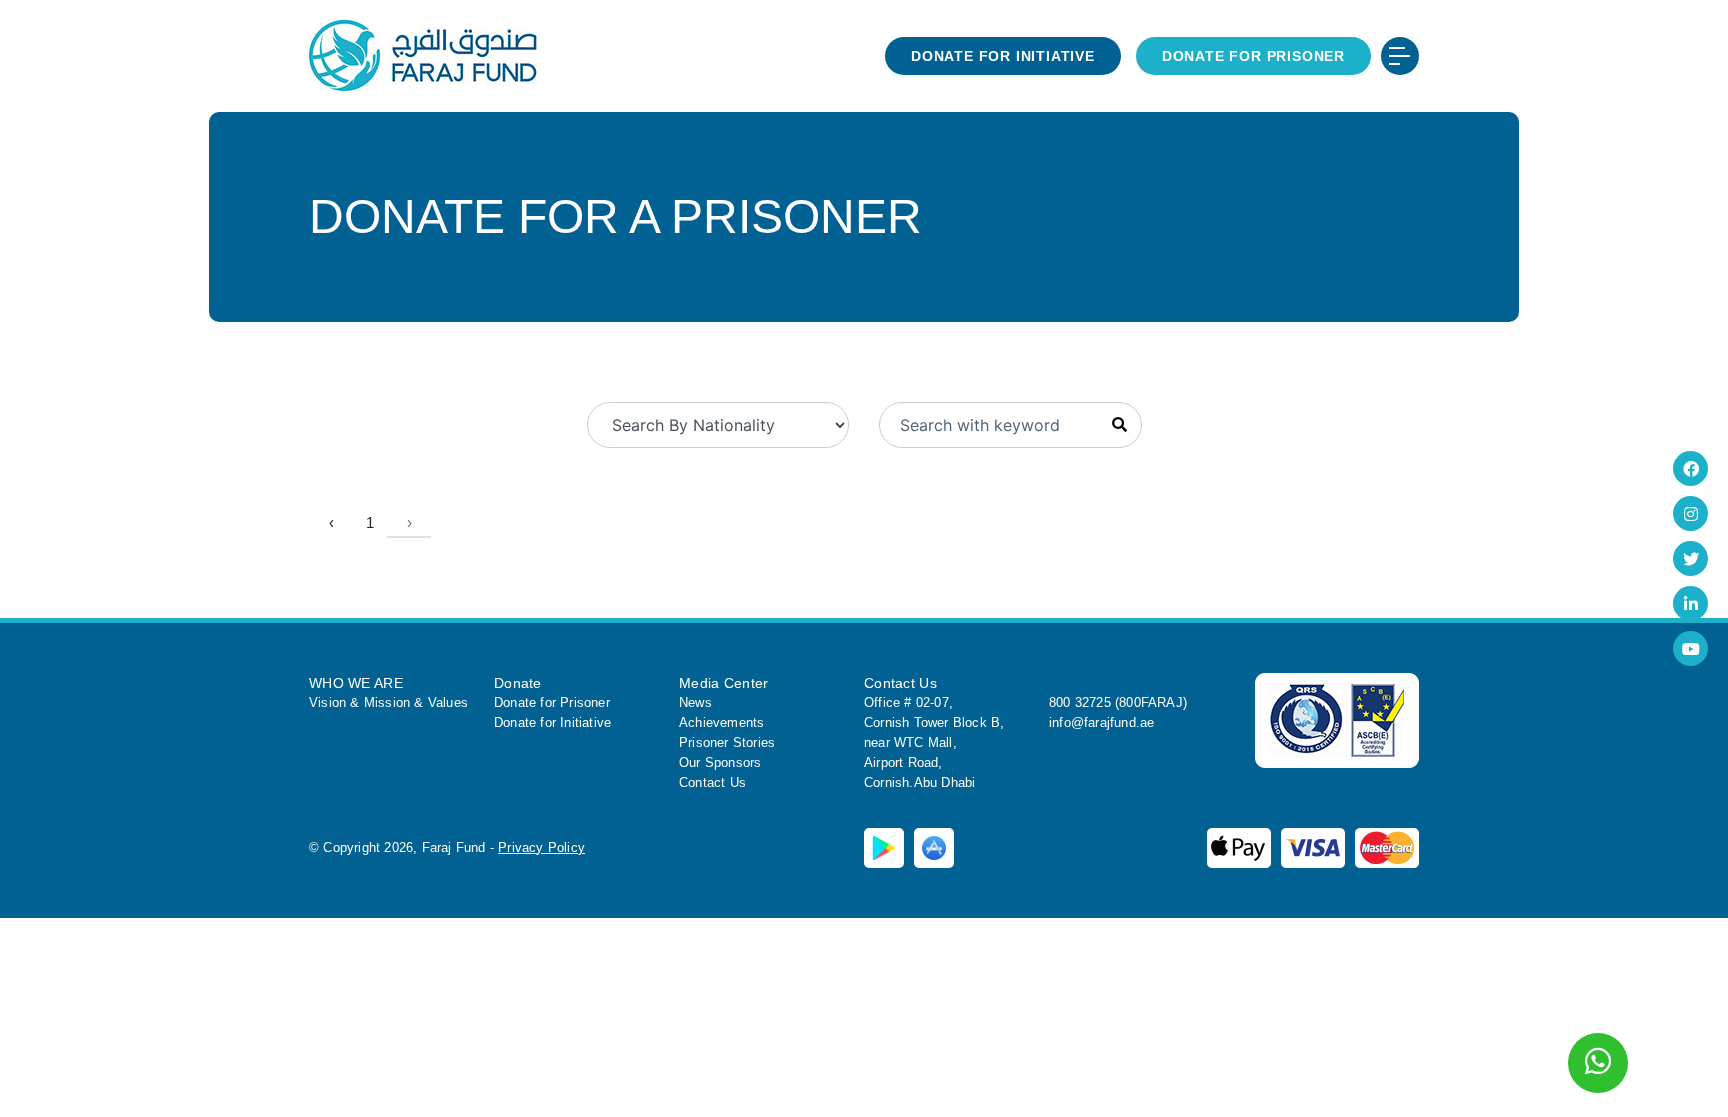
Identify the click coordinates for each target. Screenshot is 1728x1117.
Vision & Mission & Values (388, 702)
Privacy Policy (541, 847)
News (695, 702)
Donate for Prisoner (1253, 56)
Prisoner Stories (727, 742)
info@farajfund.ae (1101, 722)
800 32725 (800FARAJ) (1118, 702)
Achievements (721, 722)
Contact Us (712, 782)
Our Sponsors (720, 762)
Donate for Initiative (1003, 56)
